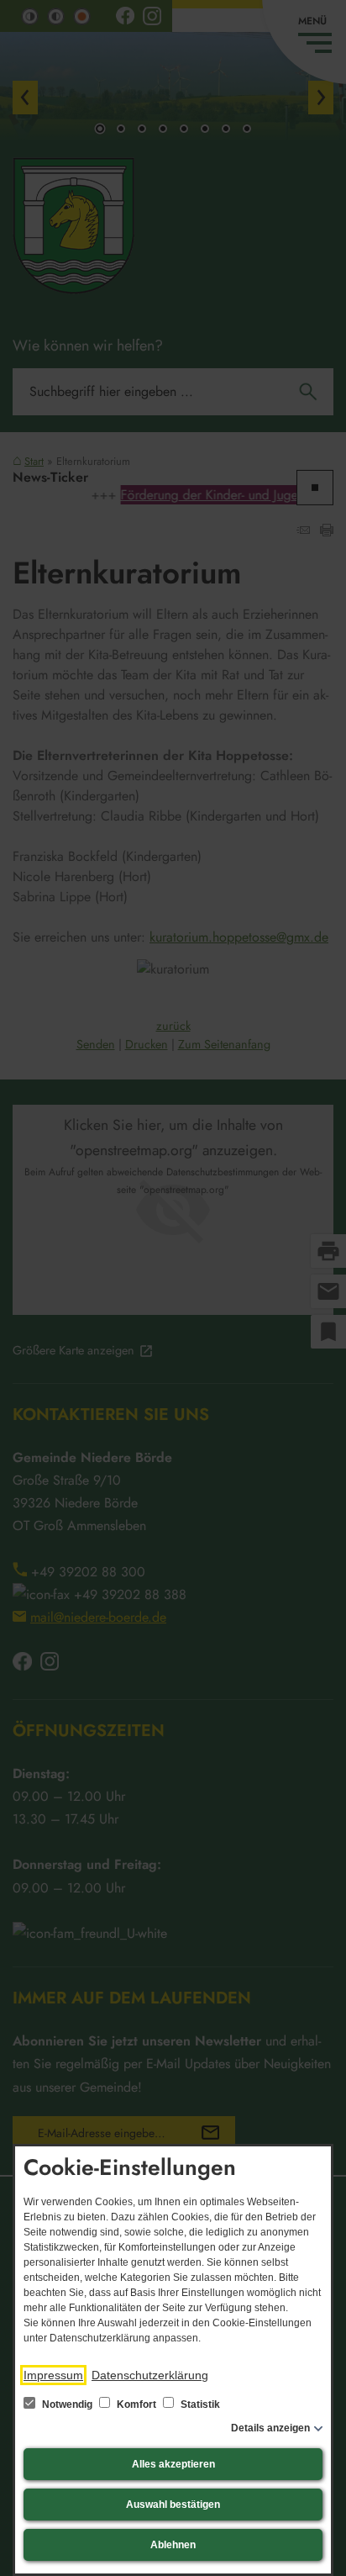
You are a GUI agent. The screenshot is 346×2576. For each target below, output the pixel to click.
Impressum (53, 2375)
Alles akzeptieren (173, 2464)
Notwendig (67, 2404)
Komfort (136, 2404)
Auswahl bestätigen (173, 2505)
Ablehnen (173, 2545)
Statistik (199, 2404)
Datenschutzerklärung (150, 2375)
